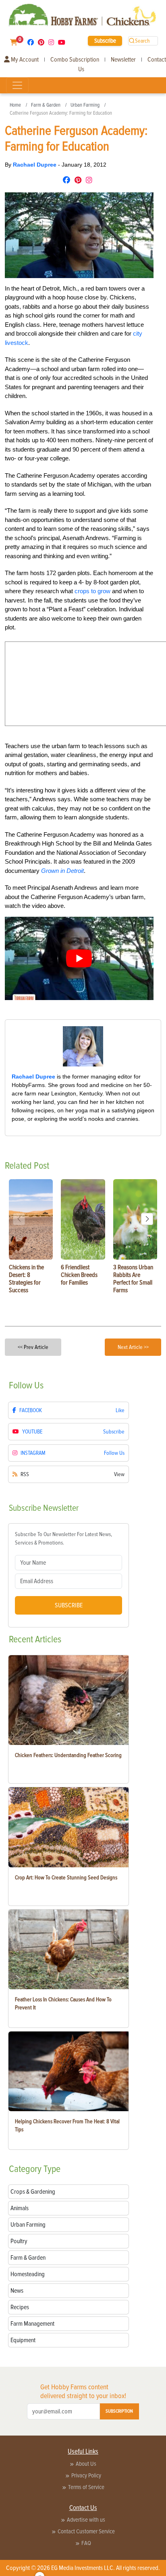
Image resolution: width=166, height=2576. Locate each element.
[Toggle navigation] (17, 85)
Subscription (119, 2411)
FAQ (86, 2543)
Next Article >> (133, 1347)
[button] (147, 1219)
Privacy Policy (86, 2475)
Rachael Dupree (35, 165)
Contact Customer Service (86, 2531)
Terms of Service (86, 2487)
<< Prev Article (33, 1347)
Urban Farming (85, 105)
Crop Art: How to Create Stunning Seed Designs (66, 1878)
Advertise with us (86, 2520)
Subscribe (105, 41)
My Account (24, 60)
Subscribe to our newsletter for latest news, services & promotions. (63, 1539)
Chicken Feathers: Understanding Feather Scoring (68, 1755)
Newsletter (123, 60)
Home (15, 105)
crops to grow (92, 591)
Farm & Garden (46, 105)
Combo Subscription (75, 60)
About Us (86, 2464)
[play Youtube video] (79, 958)
